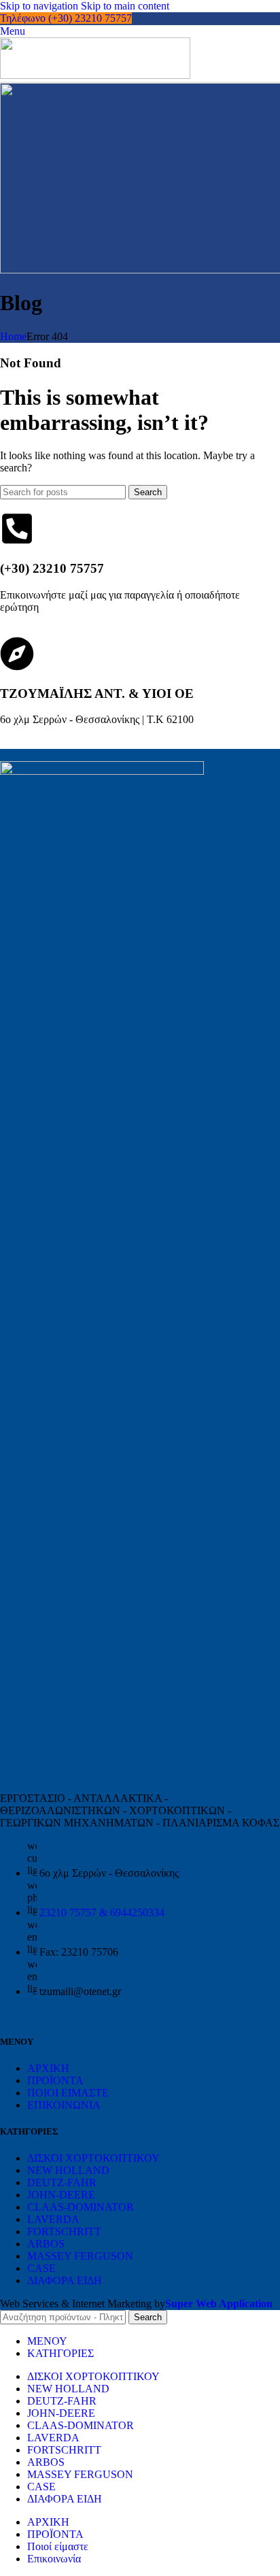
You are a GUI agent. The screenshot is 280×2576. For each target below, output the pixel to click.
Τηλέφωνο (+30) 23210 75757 (66, 18)
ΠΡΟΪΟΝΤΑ (55, 2080)
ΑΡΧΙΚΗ (48, 2068)
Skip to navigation (40, 6)
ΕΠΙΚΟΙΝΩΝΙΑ (64, 2105)
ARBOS (46, 2244)
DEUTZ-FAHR (62, 2182)
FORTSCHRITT (64, 2231)
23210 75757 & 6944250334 (102, 1912)
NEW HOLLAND (68, 2170)
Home (13, 336)
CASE (41, 2268)
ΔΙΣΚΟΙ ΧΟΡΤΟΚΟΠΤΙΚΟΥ (93, 2158)
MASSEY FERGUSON (80, 2256)
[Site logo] (95, 75)
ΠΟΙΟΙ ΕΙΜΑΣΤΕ (68, 2093)
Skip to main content (125, 6)
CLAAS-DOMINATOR (81, 2207)
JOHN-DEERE (61, 2195)
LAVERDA (53, 2219)
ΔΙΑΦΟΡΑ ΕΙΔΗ (65, 2280)
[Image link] (102, 771)
